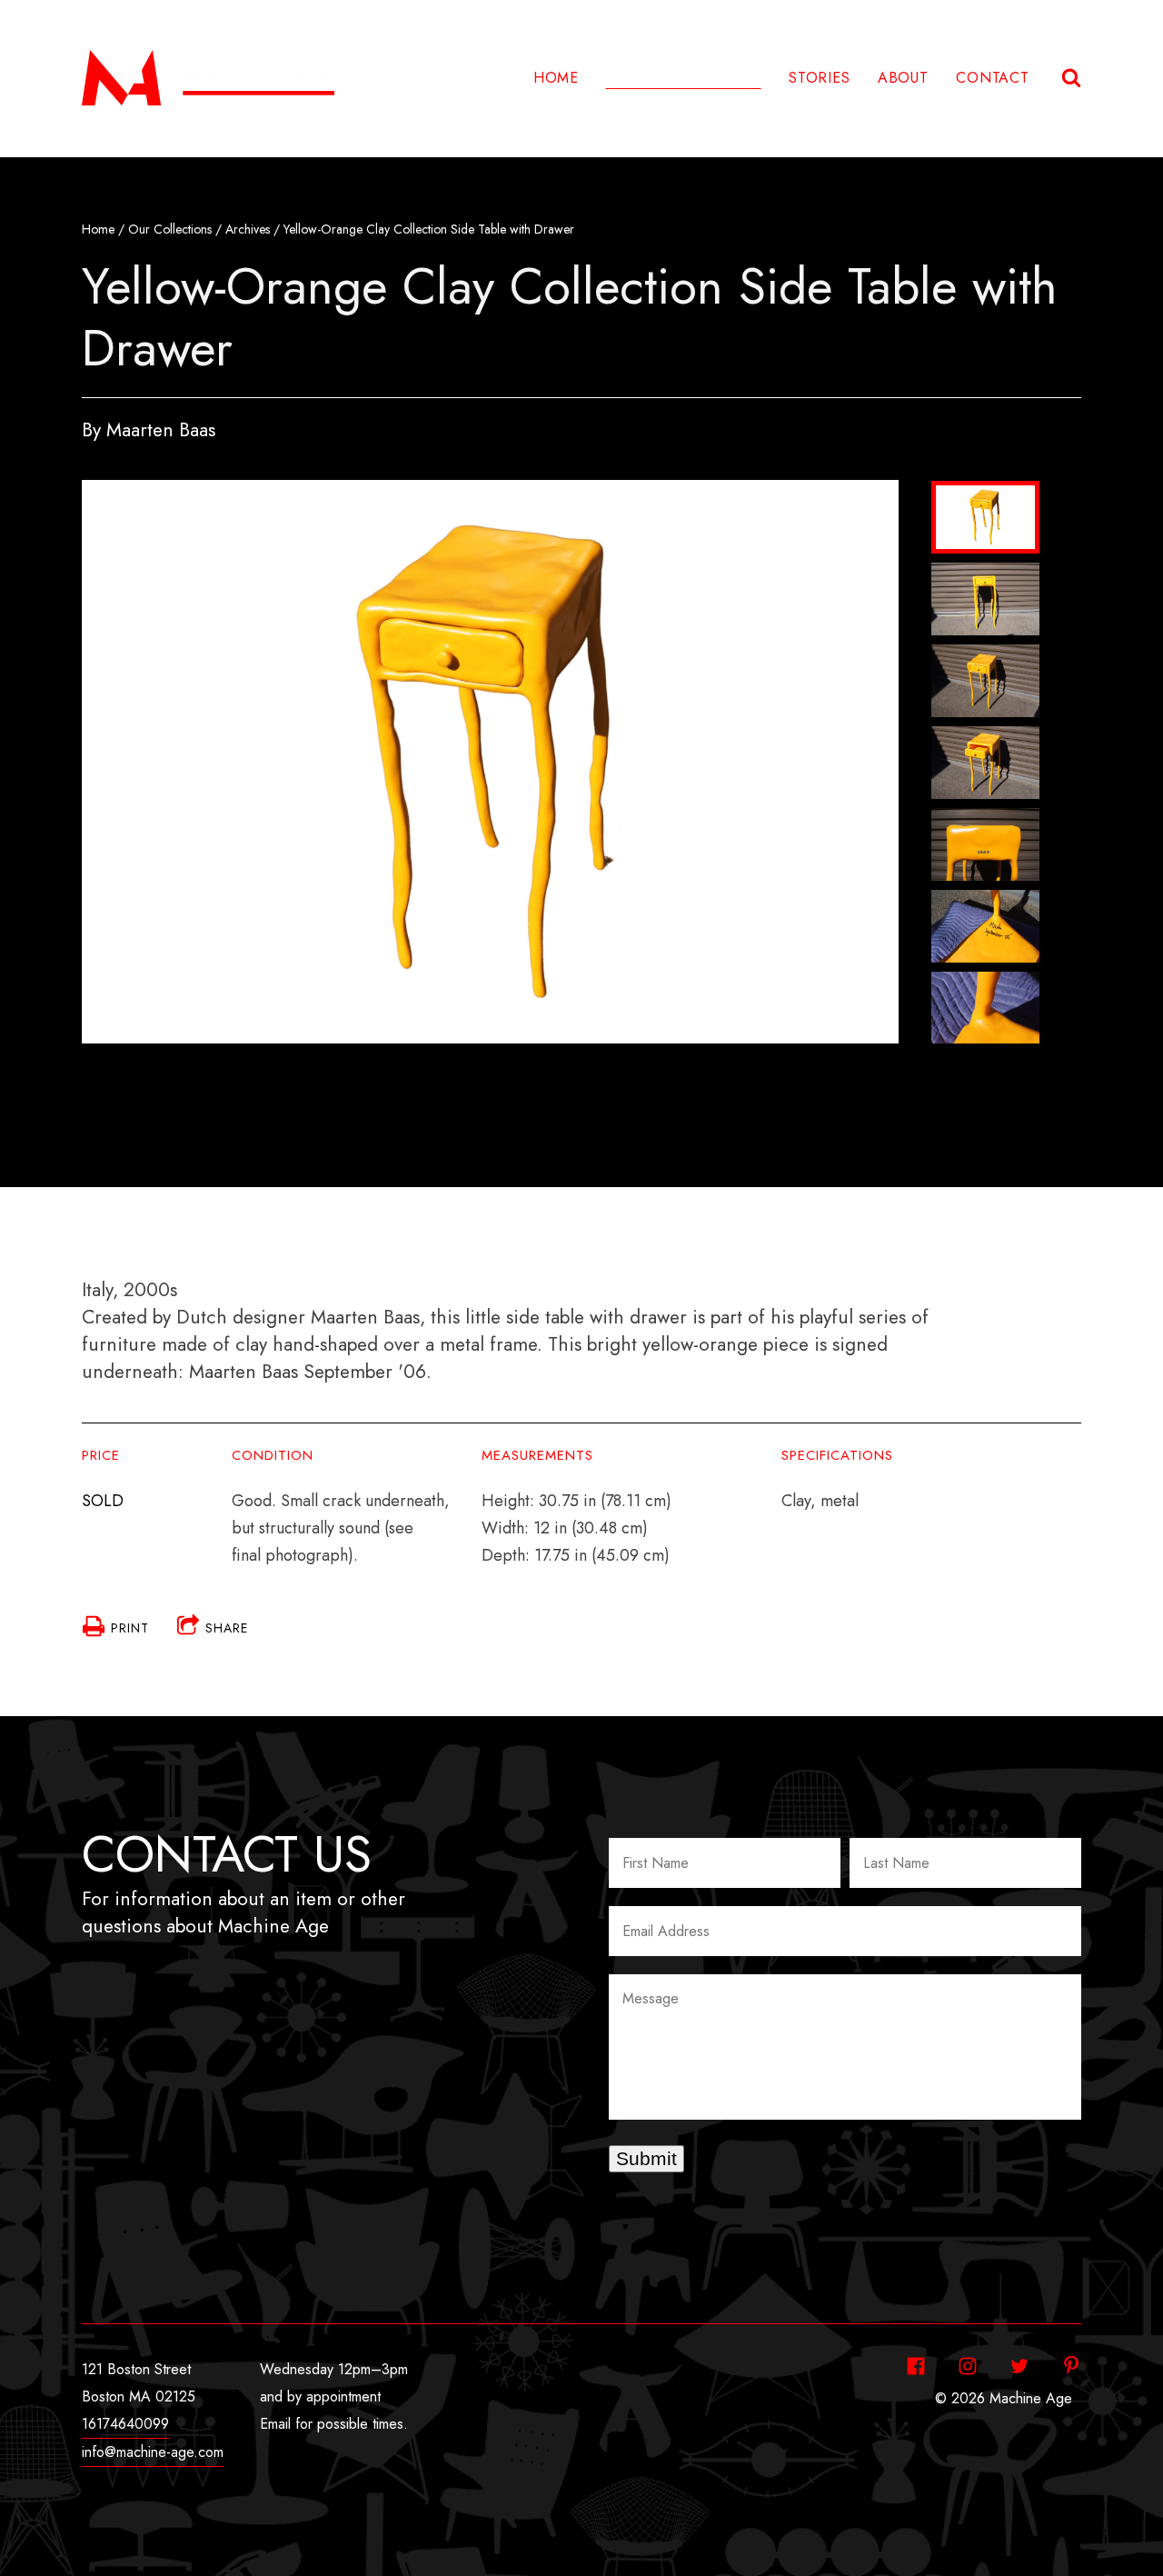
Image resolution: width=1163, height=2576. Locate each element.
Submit (646, 2158)
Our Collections (170, 229)
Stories (820, 78)
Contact (993, 78)
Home (556, 78)
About (903, 78)
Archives (248, 229)
